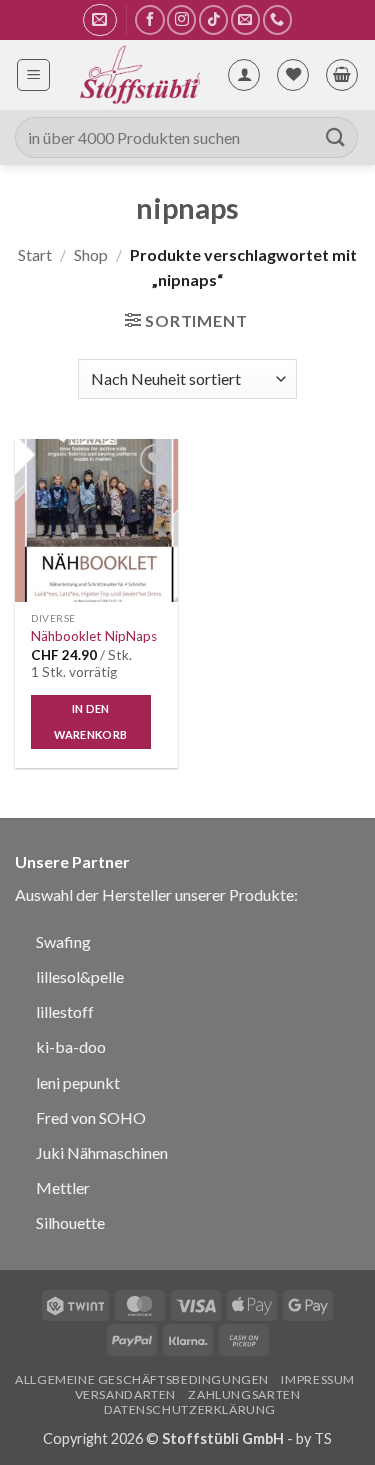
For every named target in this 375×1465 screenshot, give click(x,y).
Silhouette (70, 1222)
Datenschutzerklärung (190, 1409)
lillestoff (65, 1011)
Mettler (63, 1187)
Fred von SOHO (91, 1117)
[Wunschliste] (293, 75)
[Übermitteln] (336, 137)
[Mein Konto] (244, 75)
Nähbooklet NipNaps (94, 636)
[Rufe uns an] (277, 19)
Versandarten (125, 1394)
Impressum (318, 1379)
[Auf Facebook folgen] (149, 19)
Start (35, 254)
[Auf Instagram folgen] (181, 19)
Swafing (63, 941)
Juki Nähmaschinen (102, 1152)
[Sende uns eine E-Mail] (245, 19)
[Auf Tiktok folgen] (213, 19)
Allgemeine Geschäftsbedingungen (142, 1379)
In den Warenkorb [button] (90, 721)
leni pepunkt (78, 1082)
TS (323, 1438)
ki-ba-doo (71, 1046)
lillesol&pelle (80, 976)
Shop (91, 254)
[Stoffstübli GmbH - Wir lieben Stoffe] (138, 75)
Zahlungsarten (244, 1394)
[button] (99, 20)
